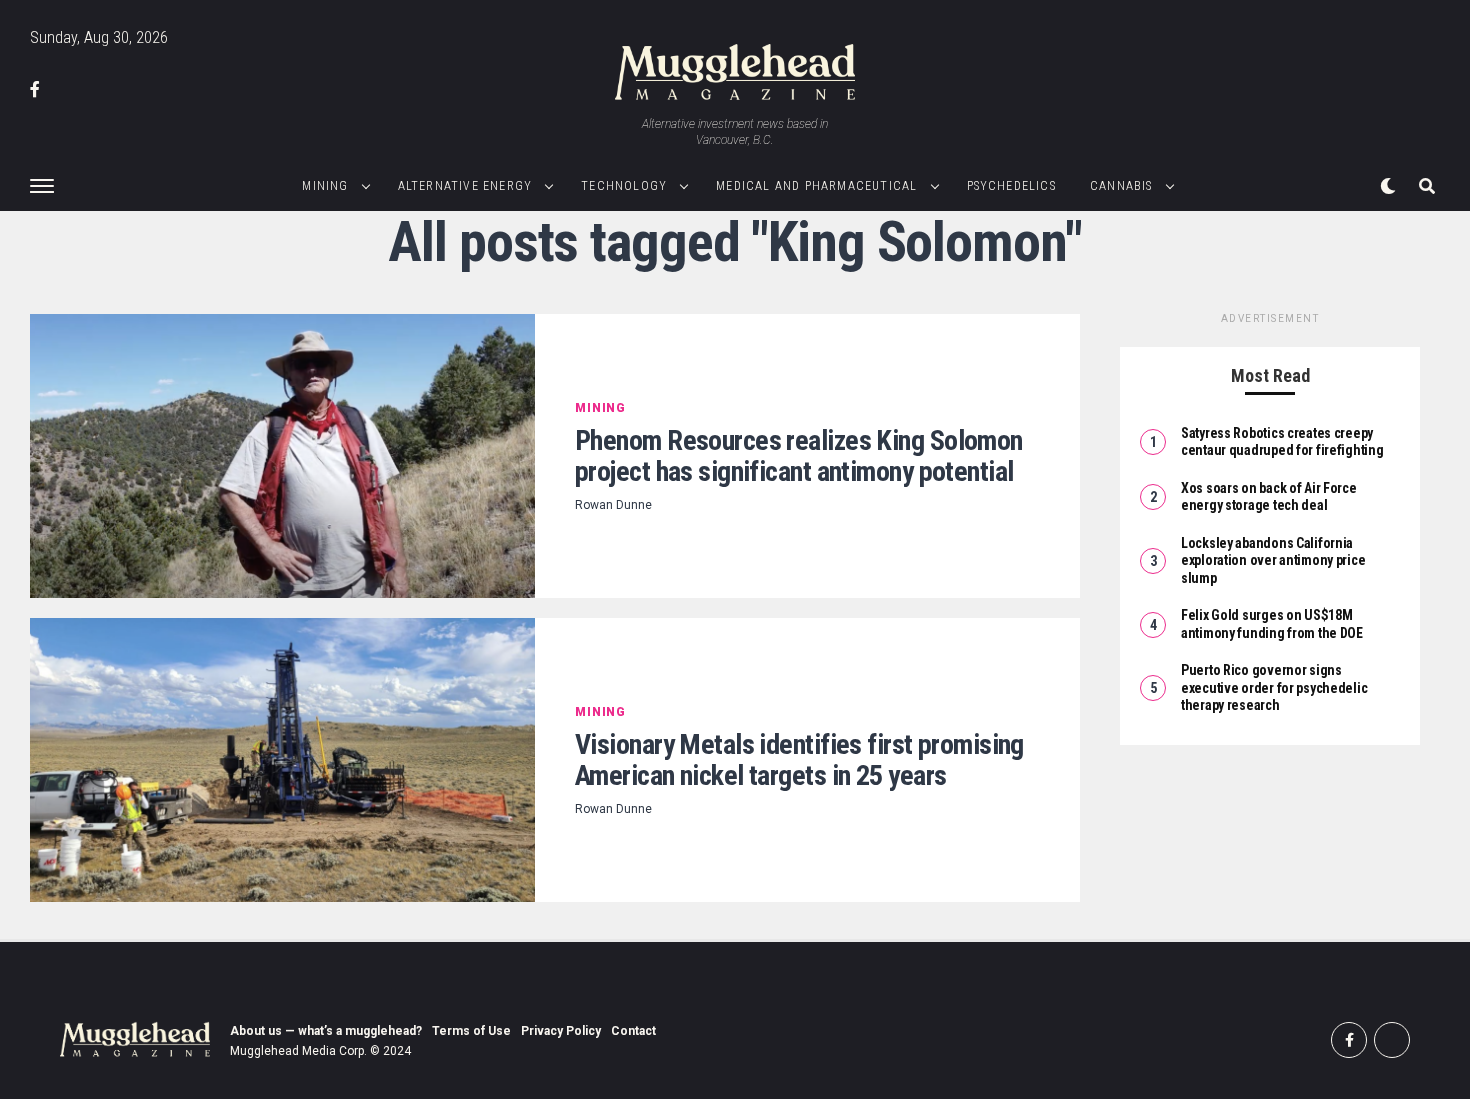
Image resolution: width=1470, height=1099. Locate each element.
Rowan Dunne (613, 505)
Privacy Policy (561, 1031)
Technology (624, 186)
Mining (325, 186)
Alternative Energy (465, 186)
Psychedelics (1011, 186)
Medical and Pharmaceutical (816, 186)
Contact (633, 1031)
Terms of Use (471, 1031)
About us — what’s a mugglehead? (326, 1031)
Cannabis (1121, 186)
